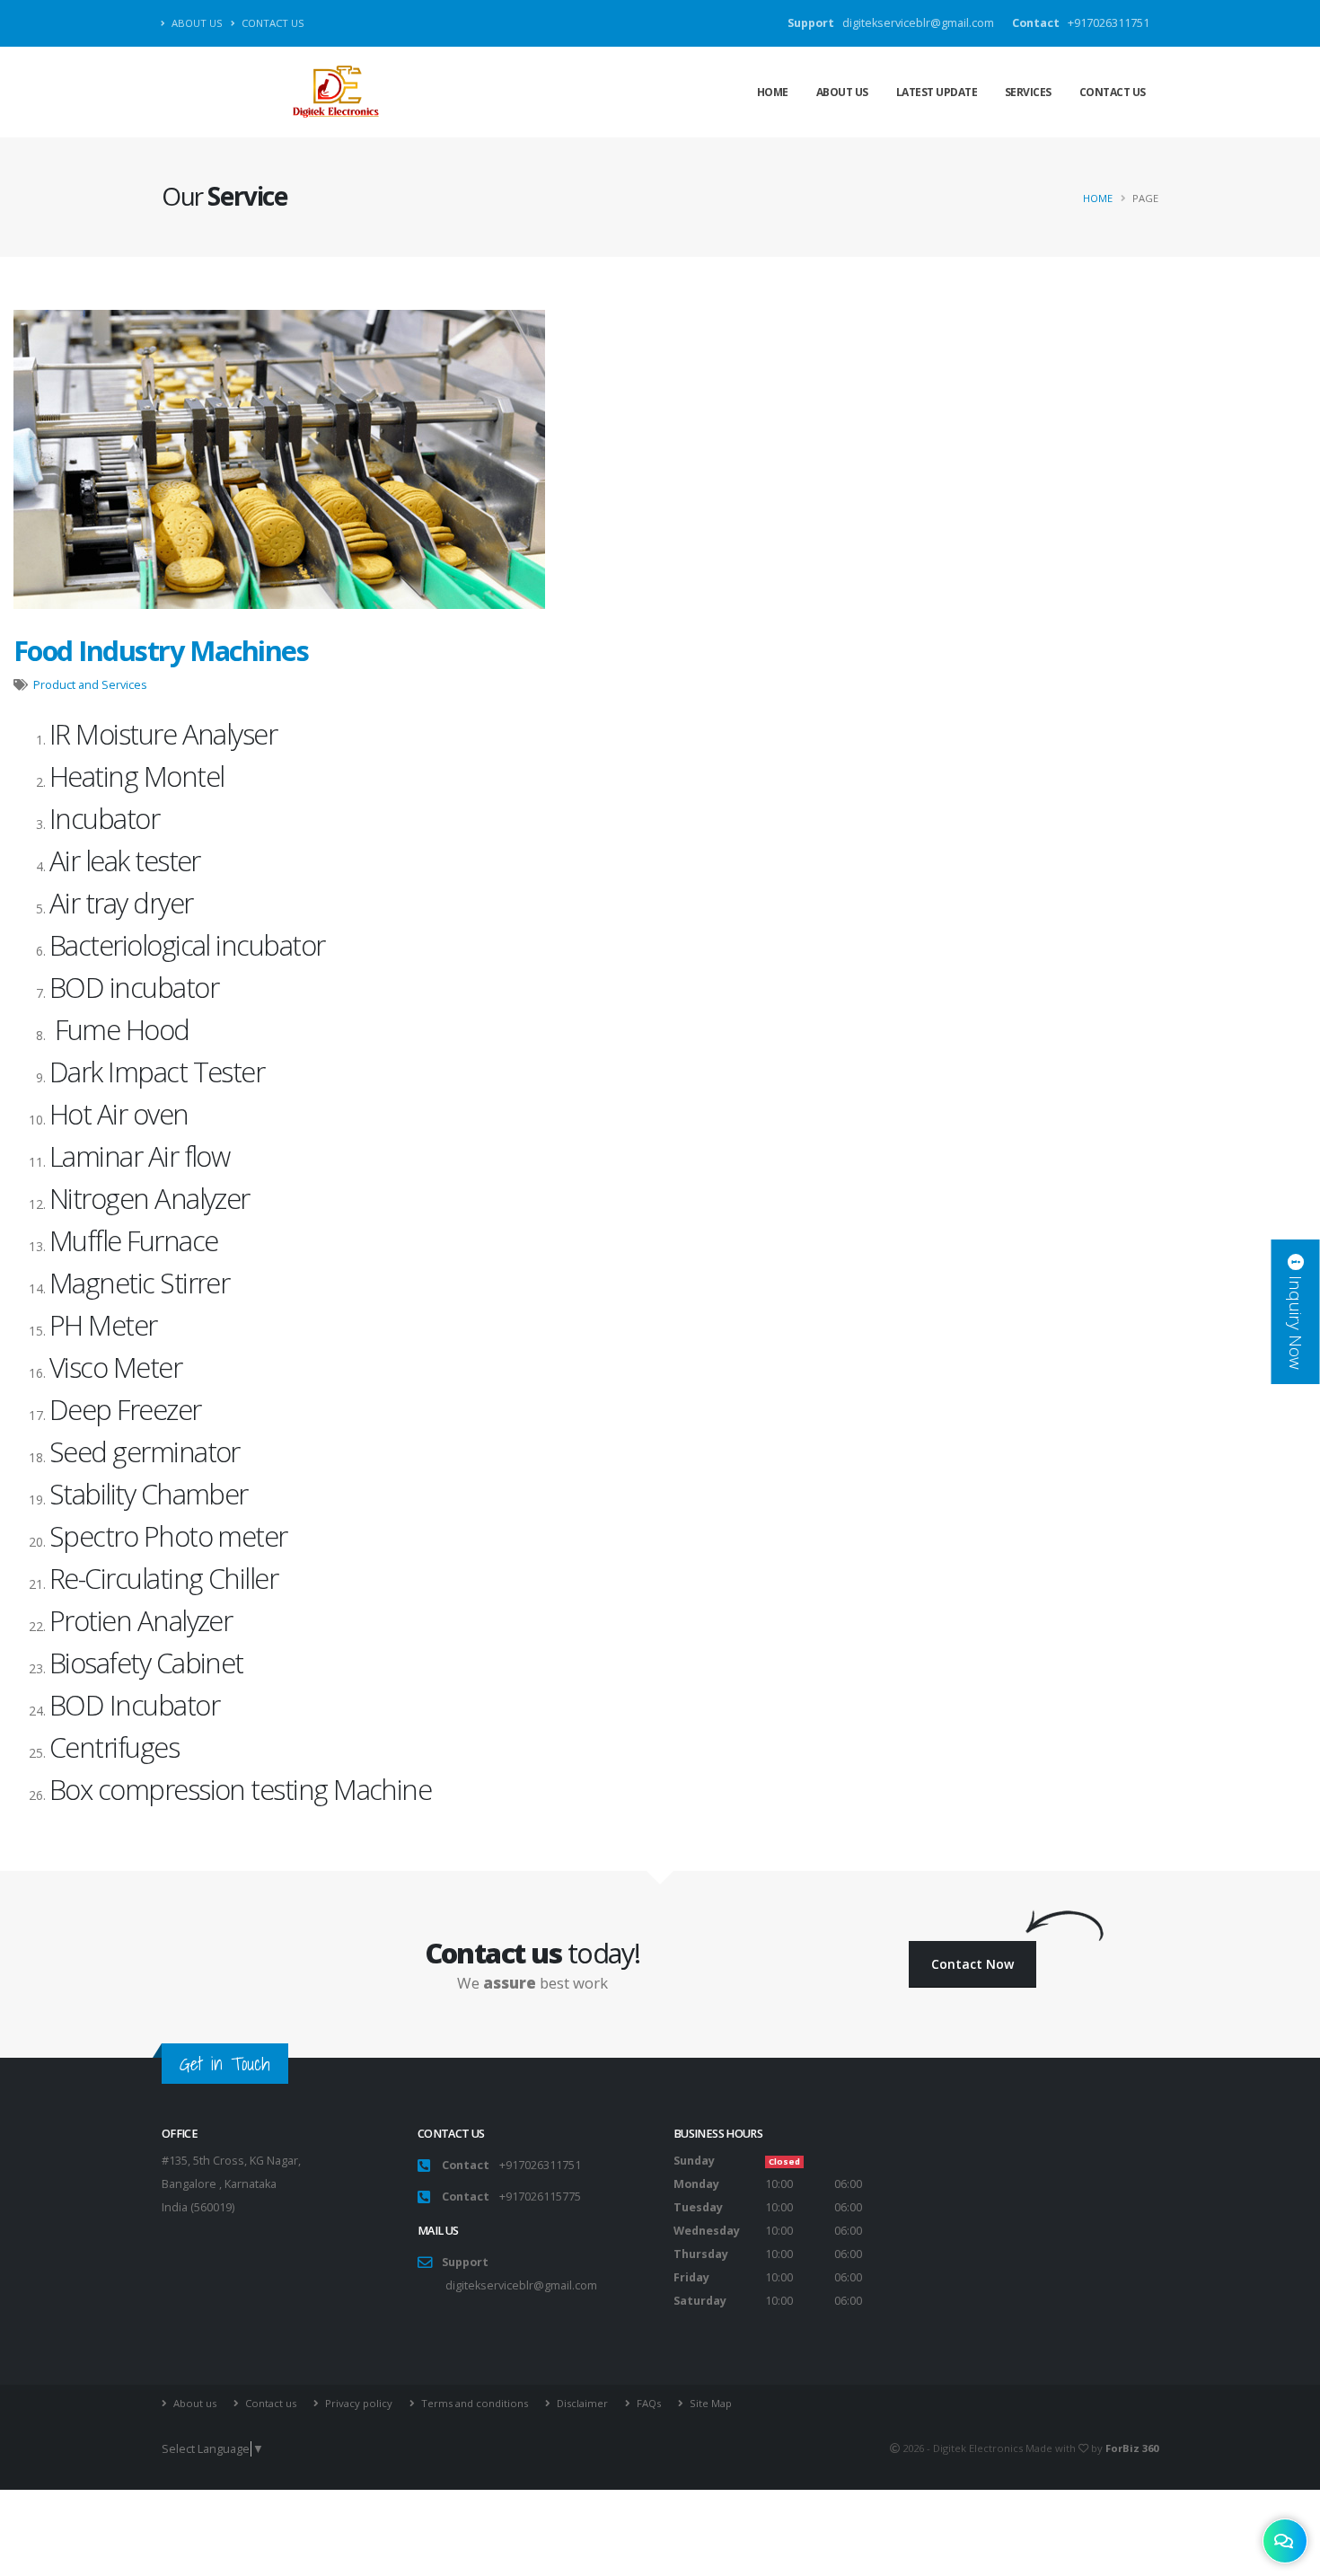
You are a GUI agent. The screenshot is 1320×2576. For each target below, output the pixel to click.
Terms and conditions (475, 2403)
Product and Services (90, 685)
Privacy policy (359, 2403)
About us (196, 23)
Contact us (272, 23)
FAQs (649, 2403)
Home (773, 92)
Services (1028, 92)
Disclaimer (582, 2403)
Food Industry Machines (161, 650)
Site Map (711, 2403)
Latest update (937, 92)
